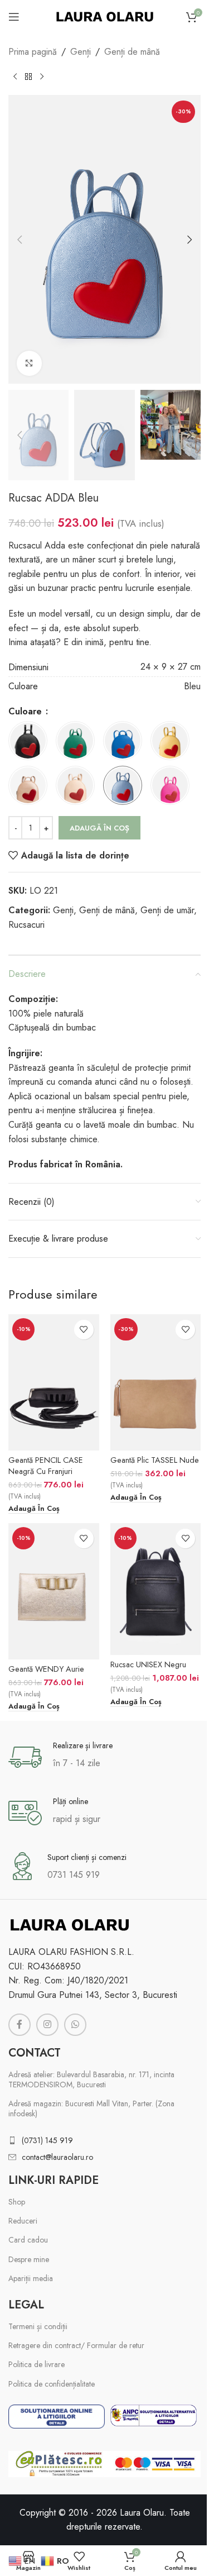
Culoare (26, 711)
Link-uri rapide (54, 2180)
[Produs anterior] (15, 77)
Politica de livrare (37, 2364)
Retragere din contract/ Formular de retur (76, 2345)
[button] (20, 240)
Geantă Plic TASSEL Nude (155, 1460)
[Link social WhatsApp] (75, 2025)
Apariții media (31, 2278)
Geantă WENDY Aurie (46, 1669)
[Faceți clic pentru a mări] (29, 363)
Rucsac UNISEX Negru (148, 1664)
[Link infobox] (104, 1757)
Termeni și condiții (38, 2326)
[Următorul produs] (42, 77)
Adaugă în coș (99, 828)
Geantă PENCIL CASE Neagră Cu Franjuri (46, 1466)
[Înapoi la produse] (28, 77)
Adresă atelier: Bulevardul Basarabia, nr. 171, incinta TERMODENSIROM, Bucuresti (91, 2079)
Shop (17, 2202)
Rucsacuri (26, 925)
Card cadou (28, 2240)
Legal (26, 2305)
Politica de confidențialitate (52, 2384)
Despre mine (29, 2259)
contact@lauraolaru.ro (57, 2157)
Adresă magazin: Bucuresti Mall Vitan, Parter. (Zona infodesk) (91, 2108)
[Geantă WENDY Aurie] (54, 1591)
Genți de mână (132, 52)
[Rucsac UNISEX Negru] (156, 1589)
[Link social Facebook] (20, 2025)
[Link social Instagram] (47, 2025)
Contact (35, 2053)
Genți (81, 52)
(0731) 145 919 (47, 2140)
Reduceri (23, 2221)
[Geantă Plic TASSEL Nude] (156, 1382)
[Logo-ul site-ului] (105, 16)
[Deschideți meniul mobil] (14, 17)
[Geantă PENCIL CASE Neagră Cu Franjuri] (54, 1382)
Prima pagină (33, 52)
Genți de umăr (167, 910)
